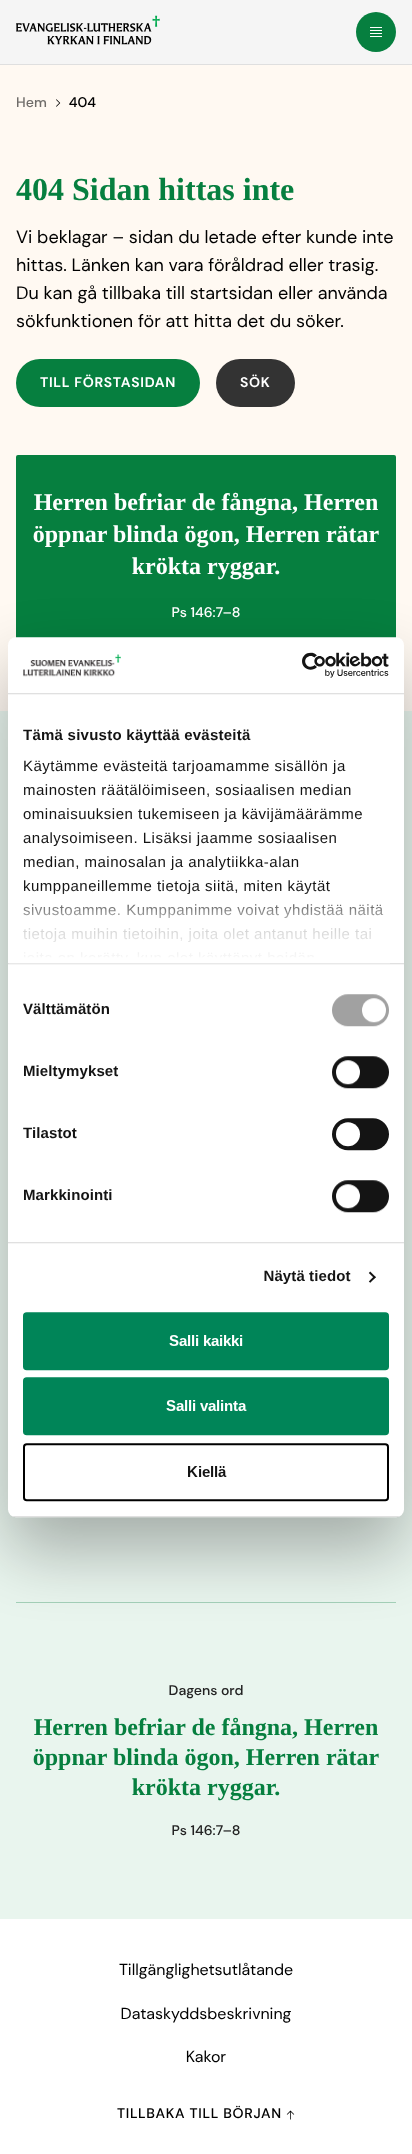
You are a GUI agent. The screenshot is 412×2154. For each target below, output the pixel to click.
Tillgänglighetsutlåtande (206, 1969)
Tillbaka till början (201, 2114)
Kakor (206, 2056)
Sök (255, 383)
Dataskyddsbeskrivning (206, 2013)
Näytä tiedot (307, 1276)
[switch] (360, 1072)
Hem (31, 103)
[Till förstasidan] (88, 30)
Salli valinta (206, 1405)
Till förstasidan (108, 383)
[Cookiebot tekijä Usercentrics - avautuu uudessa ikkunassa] (301, 665)
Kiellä (206, 1471)
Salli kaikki (206, 1340)
